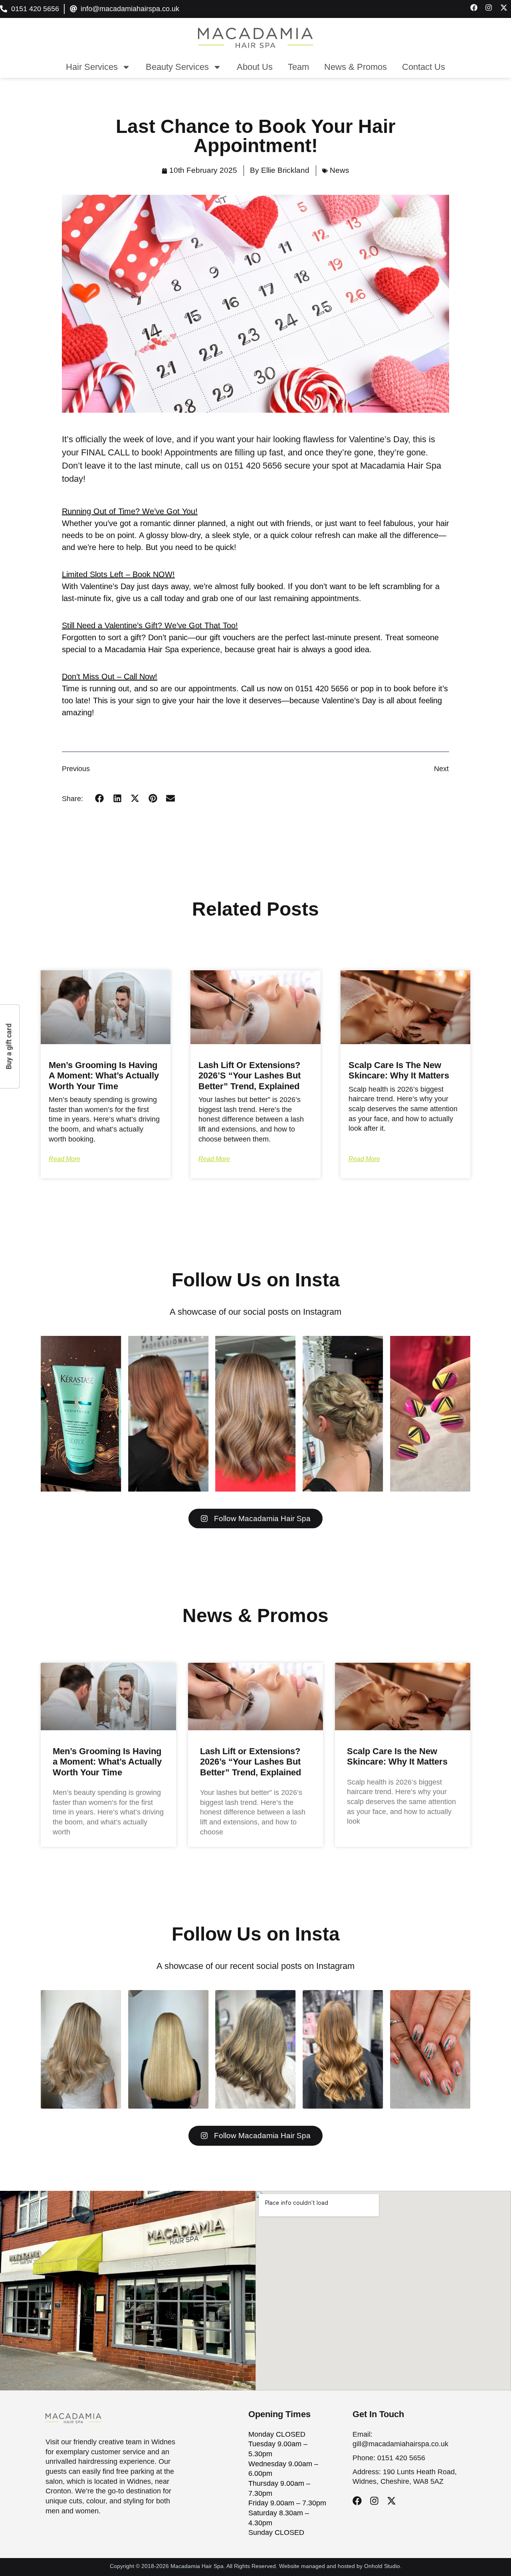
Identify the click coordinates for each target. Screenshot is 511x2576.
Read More (64, 1159)
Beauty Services (177, 67)
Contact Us (424, 67)
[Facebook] (357, 2501)
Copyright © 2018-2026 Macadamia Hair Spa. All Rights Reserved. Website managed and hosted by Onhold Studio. (256, 2566)
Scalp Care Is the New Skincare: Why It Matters (399, 1070)
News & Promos (356, 67)
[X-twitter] (391, 2501)
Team (298, 67)
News (340, 170)
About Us (255, 67)
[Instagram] (374, 2501)
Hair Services (92, 67)
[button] (100, 798)
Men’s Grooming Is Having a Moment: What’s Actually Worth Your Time (104, 1076)
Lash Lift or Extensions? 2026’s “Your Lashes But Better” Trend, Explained (250, 1076)
